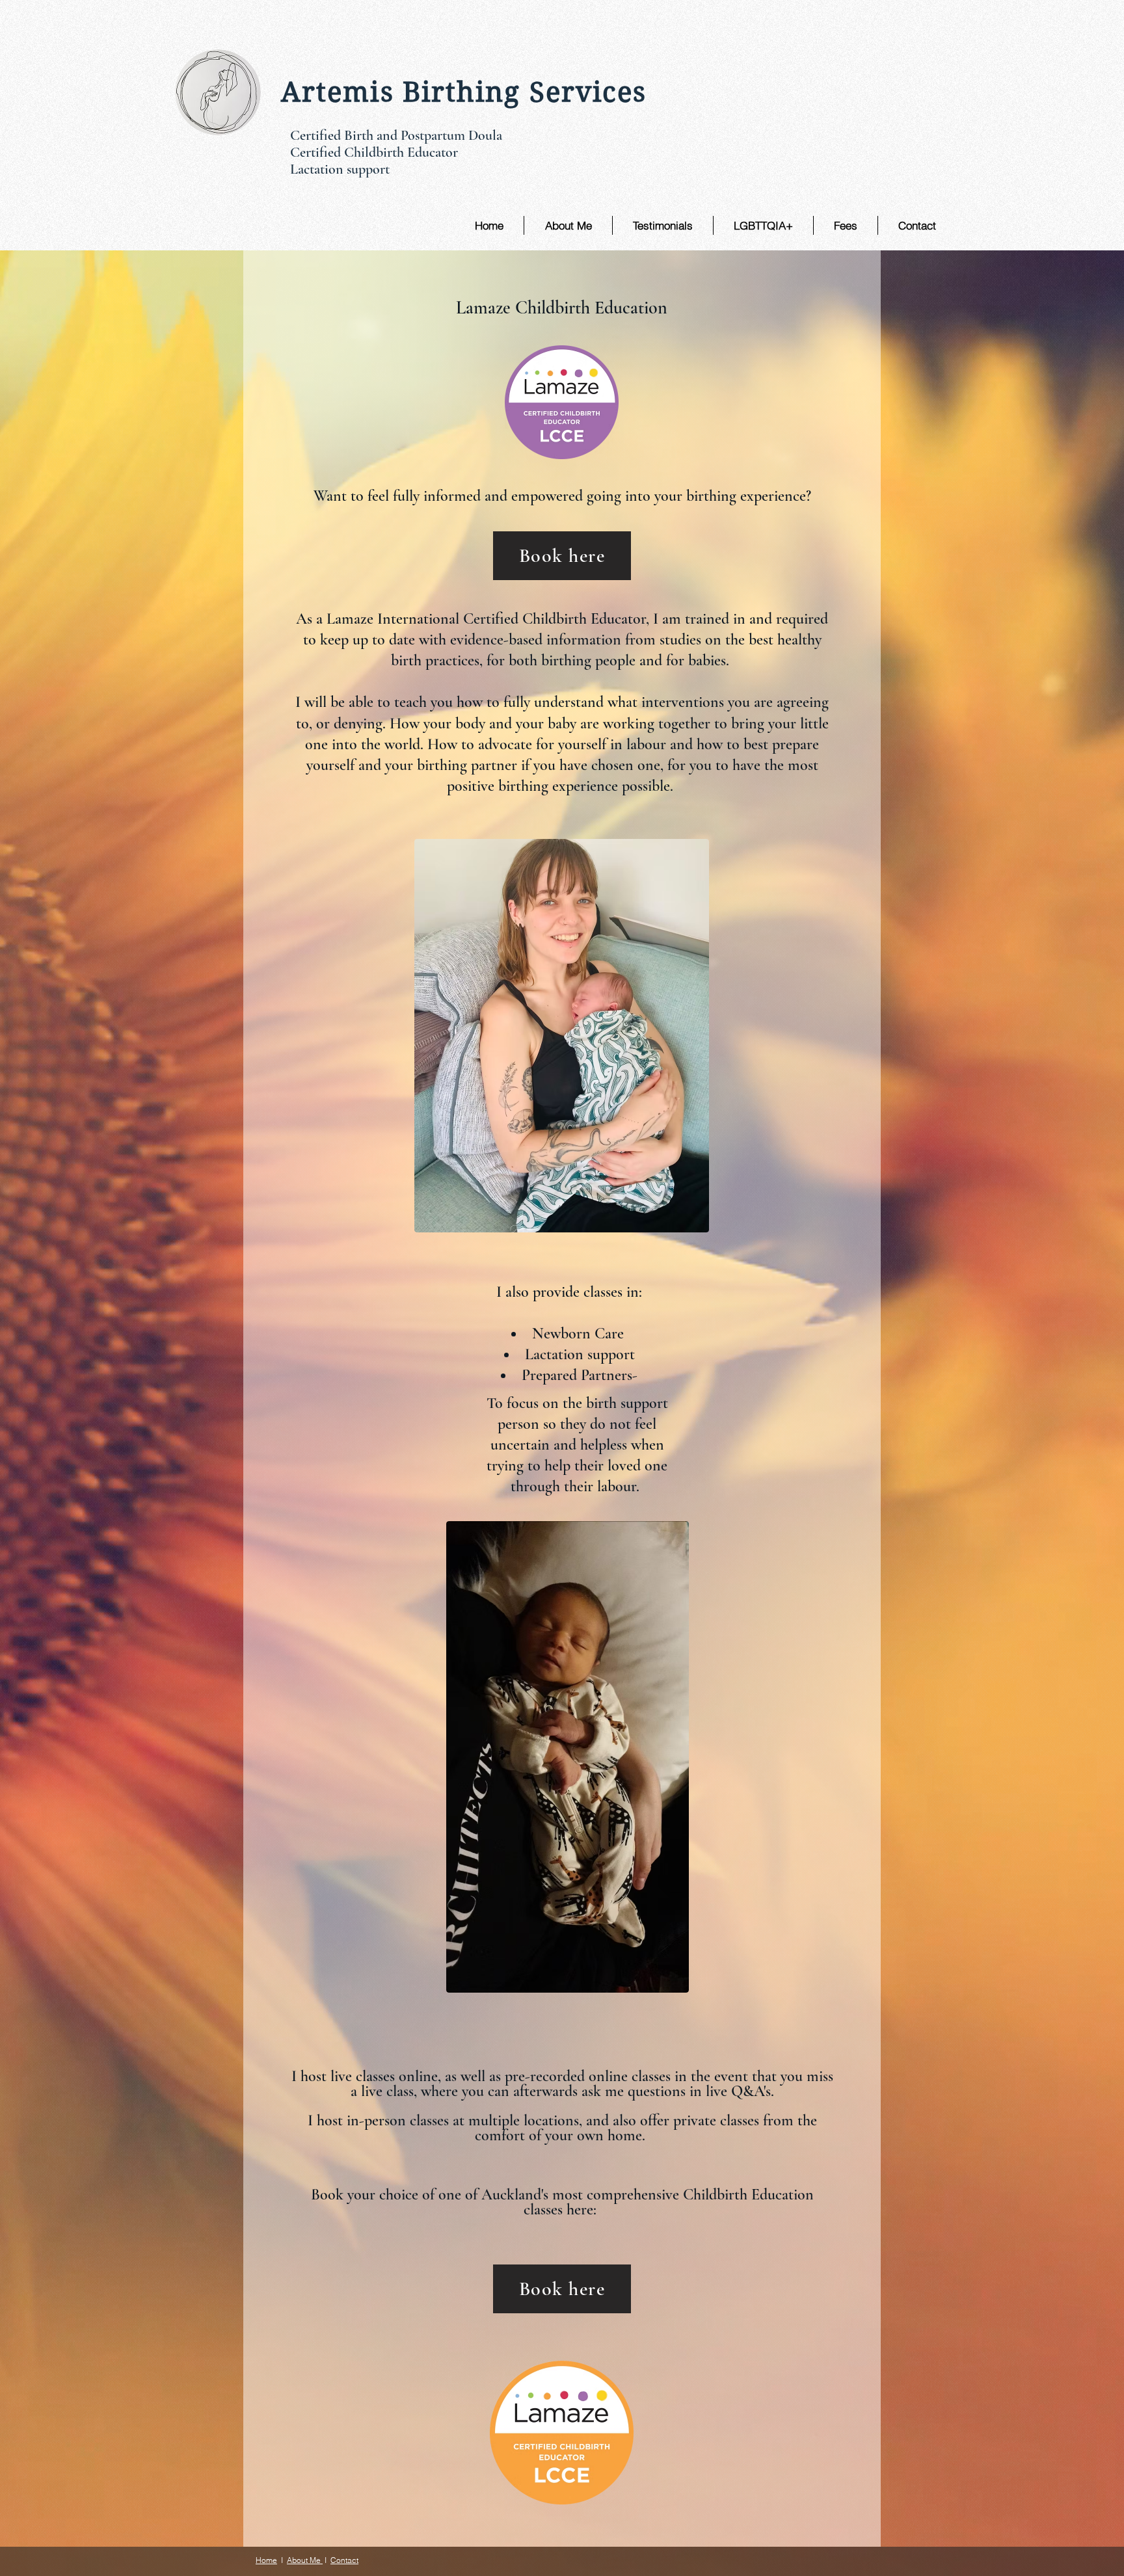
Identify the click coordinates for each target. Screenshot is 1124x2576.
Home (266, 2560)
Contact (344, 2560)
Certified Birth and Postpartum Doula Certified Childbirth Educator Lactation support (398, 152)
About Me (305, 2560)
